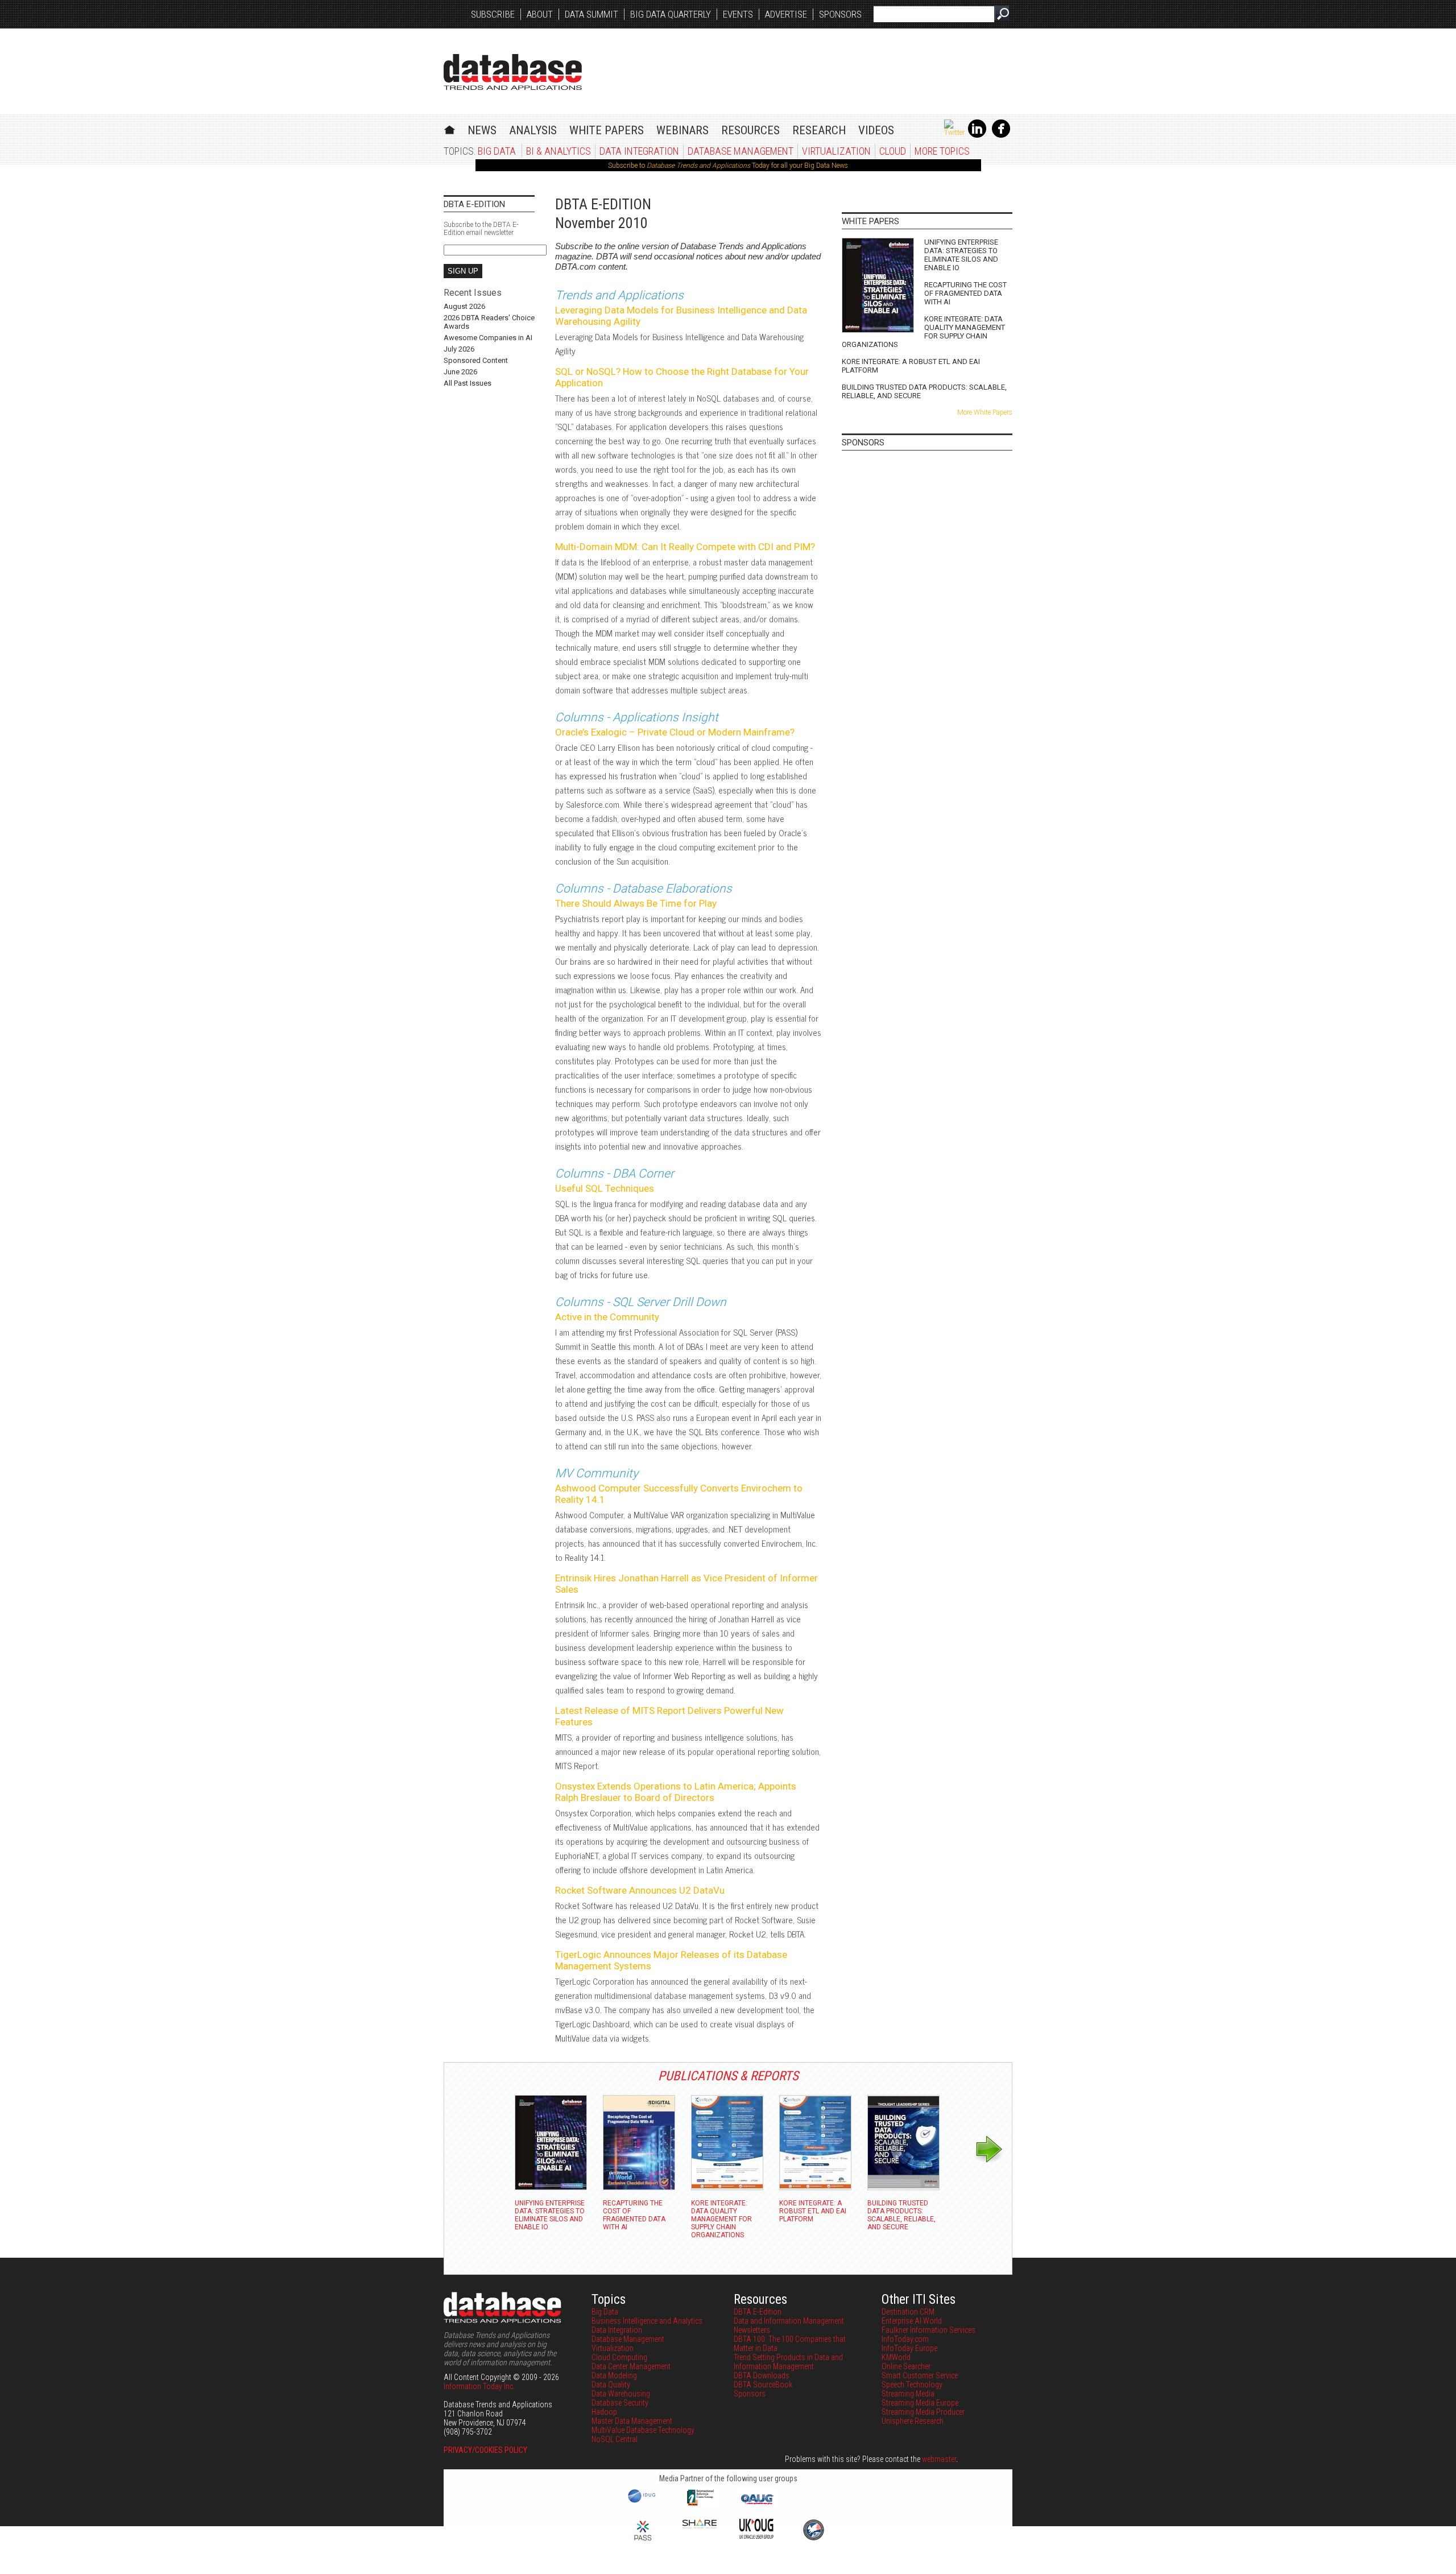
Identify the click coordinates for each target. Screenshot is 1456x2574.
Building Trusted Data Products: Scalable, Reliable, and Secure (924, 391)
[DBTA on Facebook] (1001, 135)
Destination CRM (908, 2312)
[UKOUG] (756, 2536)
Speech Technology (912, 2385)
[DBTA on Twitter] (954, 133)
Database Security (620, 2403)
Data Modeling (614, 2375)
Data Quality (611, 2385)
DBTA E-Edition (758, 2312)
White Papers (607, 130)
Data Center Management (631, 2366)
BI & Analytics (559, 151)
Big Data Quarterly (671, 14)
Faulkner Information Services (928, 2330)
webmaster (939, 2459)
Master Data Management (632, 2421)
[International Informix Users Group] (700, 2505)
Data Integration (639, 151)
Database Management (741, 151)
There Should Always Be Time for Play (636, 903)
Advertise (786, 14)
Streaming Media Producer (923, 2412)
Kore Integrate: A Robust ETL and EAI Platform (911, 366)
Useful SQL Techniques (605, 1188)
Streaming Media (908, 2394)
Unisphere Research (913, 2421)
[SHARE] (700, 2526)
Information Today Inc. (479, 2386)
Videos (876, 130)
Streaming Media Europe (920, 2403)
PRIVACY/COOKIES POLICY (485, 2450)
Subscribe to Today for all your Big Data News (728, 166)
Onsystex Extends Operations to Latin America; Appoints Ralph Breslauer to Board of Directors (676, 1792)
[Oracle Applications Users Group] (756, 2505)
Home (450, 128)
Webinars (682, 130)
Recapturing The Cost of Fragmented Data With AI (965, 293)
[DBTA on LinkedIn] (977, 135)
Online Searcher (906, 2366)
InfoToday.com (905, 2339)
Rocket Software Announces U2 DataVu (640, 1890)
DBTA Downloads (762, 2375)
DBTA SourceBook (763, 2385)
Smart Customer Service (920, 2375)
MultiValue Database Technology (643, 2430)
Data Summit (591, 14)
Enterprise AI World (912, 2321)
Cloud (893, 151)
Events (738, 14)
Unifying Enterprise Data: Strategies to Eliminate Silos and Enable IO (961, 255)
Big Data (497, 151)
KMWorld (896, 2357)
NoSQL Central (615, 2439)
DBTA (513, 72)
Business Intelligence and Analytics (647, 2321)
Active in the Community (607, 1317)
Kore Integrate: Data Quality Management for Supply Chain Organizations (923, 332)
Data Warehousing (621, 2394)
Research (819, 130)
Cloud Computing (619, 2357)
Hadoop (604, 2412)
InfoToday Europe (909, 2348)
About (540, 14)
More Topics (942, 151)
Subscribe (493, 14)
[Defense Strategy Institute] (813, 2539)
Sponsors (840, 14)
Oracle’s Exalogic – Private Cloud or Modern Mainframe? (675, 732)
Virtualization (836, 151)
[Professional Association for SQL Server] (643, 2542)
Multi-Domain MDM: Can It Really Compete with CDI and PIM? (685, 547)
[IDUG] (643, 2502)
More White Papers (985, 412)
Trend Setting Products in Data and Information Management (788, 2362)
